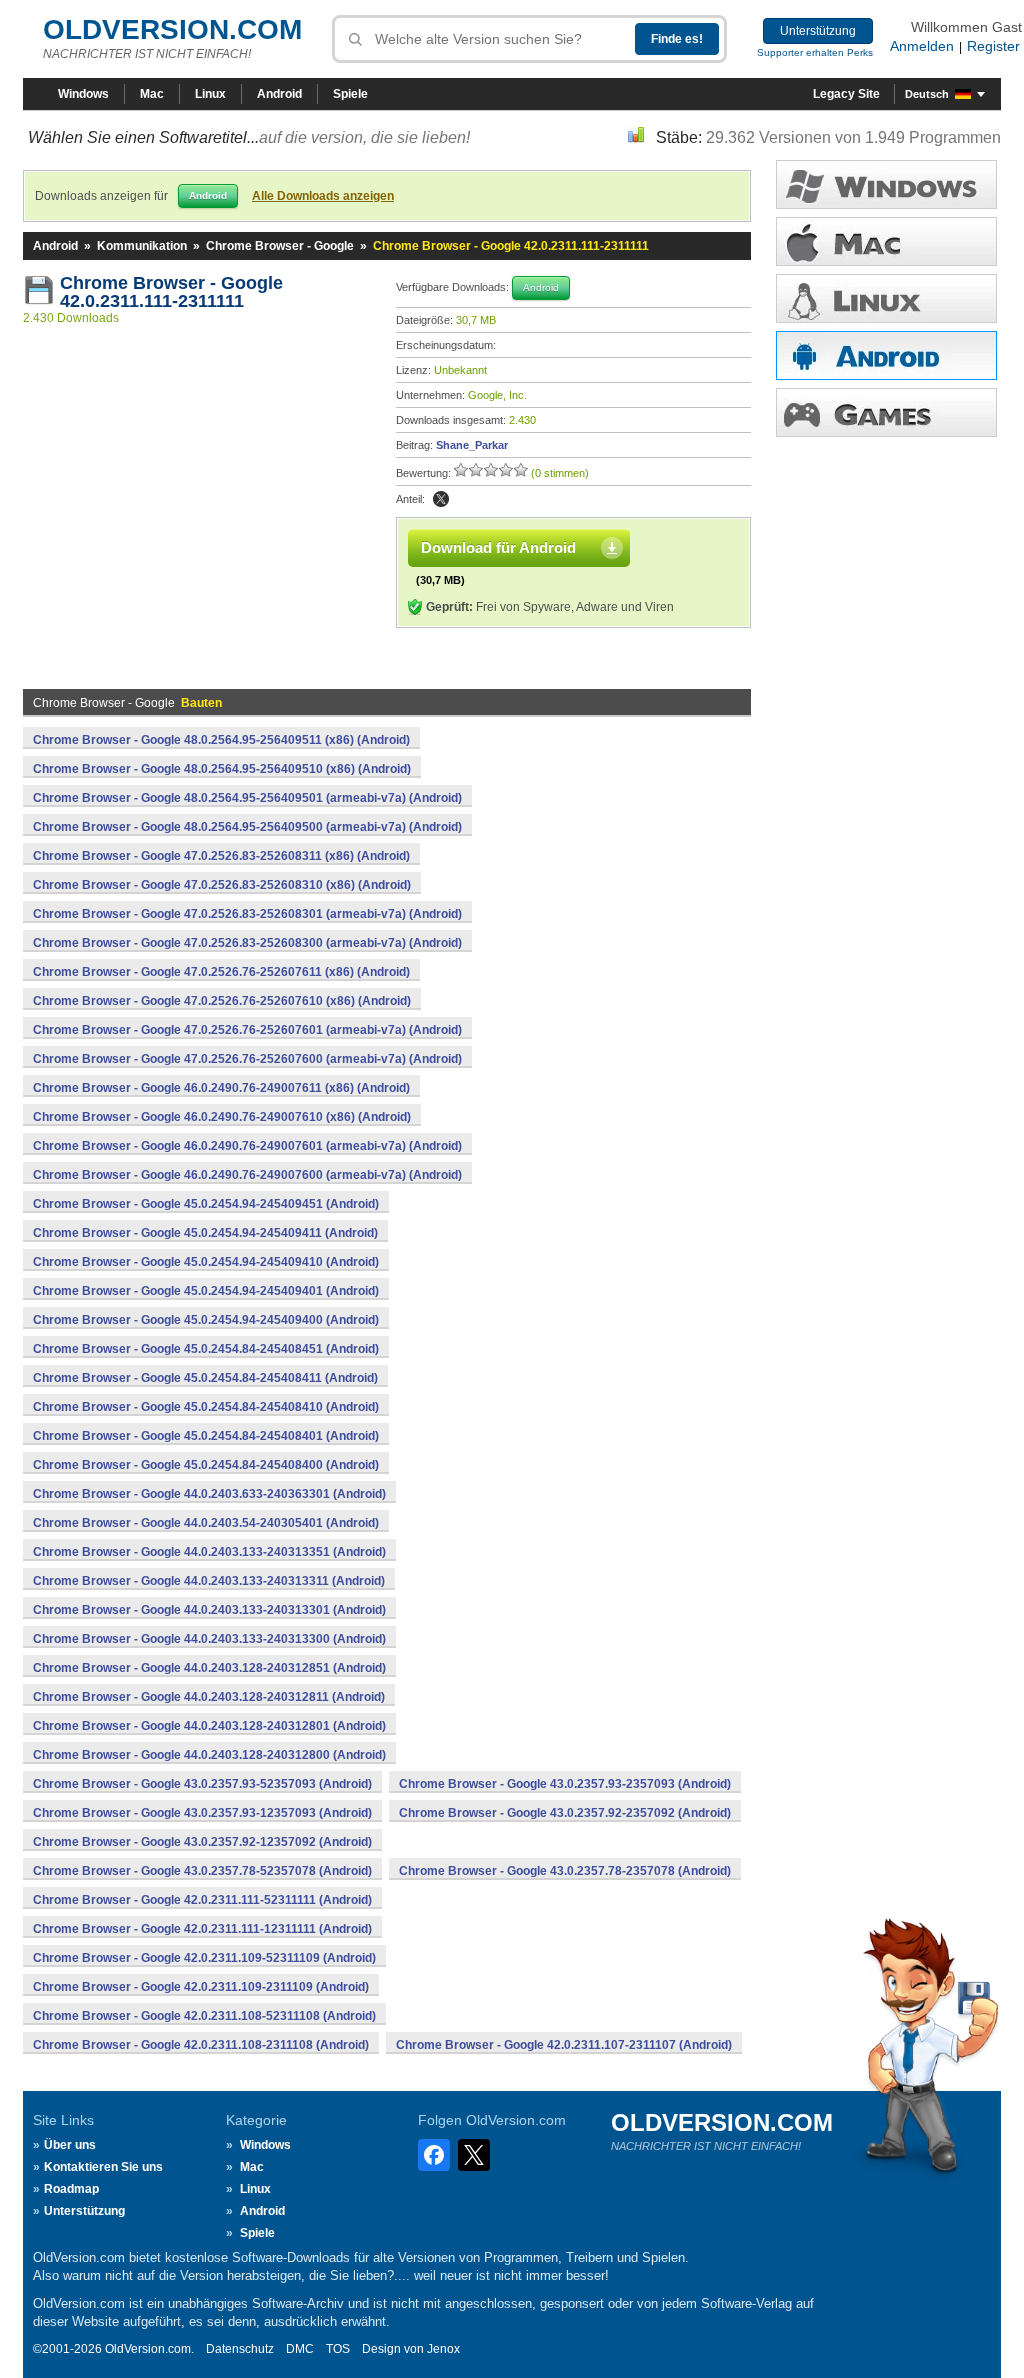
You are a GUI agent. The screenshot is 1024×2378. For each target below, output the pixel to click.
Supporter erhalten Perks (815, 52)
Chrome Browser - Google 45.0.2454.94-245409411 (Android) (205, 1233)
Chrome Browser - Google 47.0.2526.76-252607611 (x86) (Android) (221, 972)
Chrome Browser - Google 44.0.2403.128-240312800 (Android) (209, 1755)
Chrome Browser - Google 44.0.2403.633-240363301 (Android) (209, 1494)
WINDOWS (886, 184)
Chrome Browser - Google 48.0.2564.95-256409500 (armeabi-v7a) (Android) (247, 827)
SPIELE (886, 412)
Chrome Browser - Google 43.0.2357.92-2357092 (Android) (565, 1813)
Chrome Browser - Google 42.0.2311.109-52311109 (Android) (204, 1958)
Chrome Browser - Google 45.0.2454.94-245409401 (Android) (206, 1291)
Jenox (443, 2349)
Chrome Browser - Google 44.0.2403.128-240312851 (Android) (209, 1668)
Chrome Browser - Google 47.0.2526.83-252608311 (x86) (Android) (221, 856)
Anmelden (922, 46)
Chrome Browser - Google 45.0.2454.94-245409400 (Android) (206, 1320)
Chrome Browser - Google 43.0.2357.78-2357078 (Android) (565, 1871)
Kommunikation (142, 246)
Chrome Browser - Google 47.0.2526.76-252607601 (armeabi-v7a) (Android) (247, 1030)
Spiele (350, 94)
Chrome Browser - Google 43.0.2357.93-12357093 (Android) (202, 1813)
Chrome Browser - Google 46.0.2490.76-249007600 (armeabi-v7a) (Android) (247, 1175)
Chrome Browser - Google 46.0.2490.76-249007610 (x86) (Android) (222, 1117)
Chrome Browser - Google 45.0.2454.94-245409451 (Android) (206, 1204)
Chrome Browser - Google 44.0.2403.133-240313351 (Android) (209, 1552)
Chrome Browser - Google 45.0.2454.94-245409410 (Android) (206, 1262)
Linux (210, 94)
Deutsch (927, 94)
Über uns (70, 2145)
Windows (83, 94)
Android (279, 94)
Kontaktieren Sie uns (103, 2167)
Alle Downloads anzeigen (323, 196)
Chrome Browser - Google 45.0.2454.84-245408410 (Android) (206, 1407)
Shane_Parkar (472, 445)
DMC (300, 2349)
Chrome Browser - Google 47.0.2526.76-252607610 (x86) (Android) (222, 1001)
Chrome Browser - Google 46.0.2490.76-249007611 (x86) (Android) (221, 1088)
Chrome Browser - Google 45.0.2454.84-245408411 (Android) (205, 1378)
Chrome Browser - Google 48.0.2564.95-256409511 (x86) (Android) (221, 740)
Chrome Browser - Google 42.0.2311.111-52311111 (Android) (202, 1900)
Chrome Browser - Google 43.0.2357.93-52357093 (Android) (202, 1784)
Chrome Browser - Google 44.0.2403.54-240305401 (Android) (206, 1523)
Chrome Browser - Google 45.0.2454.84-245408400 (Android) (206, 1465)
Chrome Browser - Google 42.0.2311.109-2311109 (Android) (201, 1987)
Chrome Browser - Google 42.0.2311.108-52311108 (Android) (204, 2016)
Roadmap (71, 2189)
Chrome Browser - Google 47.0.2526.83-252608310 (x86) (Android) (222, 885)
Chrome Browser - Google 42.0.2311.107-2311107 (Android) (564, 2045)
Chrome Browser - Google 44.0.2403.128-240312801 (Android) (209, 1726)
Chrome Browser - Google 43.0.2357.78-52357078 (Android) (202, 1871)
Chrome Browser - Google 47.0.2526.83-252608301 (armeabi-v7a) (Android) (247, 914)
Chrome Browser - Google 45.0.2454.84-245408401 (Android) (206, 1436)
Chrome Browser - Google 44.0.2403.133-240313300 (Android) (209, 1639)
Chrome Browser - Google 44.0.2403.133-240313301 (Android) (209, 1610)
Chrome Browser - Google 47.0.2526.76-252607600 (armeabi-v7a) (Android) (247, 1059)
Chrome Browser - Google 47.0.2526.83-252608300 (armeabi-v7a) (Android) (247, 943)
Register (993, 46)
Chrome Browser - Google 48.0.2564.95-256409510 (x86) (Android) (222, 769)
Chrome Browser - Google (280, 246)
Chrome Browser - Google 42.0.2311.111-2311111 (174, 292)
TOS (338, 2349)
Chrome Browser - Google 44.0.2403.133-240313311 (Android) (209, 1581)
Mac (152, 94)
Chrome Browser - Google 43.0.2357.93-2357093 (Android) (565, 1784)
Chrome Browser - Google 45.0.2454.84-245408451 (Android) (206, 1349)
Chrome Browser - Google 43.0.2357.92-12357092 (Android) (202, 1842)
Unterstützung (818, 31)
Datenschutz (240, 2349)
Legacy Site (846, 94)
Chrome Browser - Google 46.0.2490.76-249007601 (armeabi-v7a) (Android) (247, 1146)
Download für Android (498, 547)
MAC (886, 241)
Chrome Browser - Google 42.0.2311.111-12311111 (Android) (202, 1929)
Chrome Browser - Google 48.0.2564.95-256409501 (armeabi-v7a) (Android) (247, 798)
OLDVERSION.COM (172, 29)
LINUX (886, 298)
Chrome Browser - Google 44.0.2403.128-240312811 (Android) (209, 1697)
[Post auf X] (441, 499)
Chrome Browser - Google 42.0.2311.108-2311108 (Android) (201, 2045)
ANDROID (886, 355)
